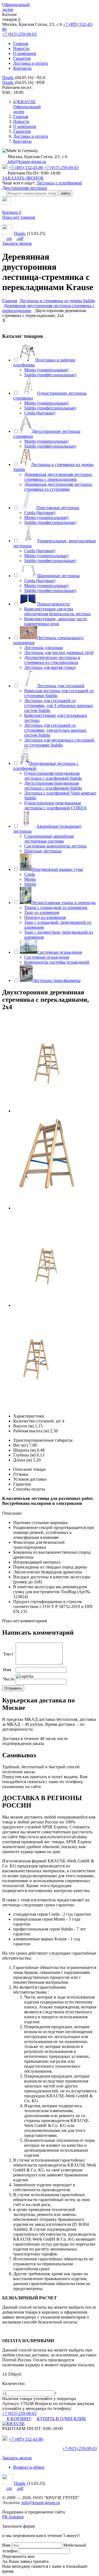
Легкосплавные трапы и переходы (64, 903)
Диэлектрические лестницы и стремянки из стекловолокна (52, 660)
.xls (9, 238)
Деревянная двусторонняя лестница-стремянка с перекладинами (58, 477)
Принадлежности (53, 604)
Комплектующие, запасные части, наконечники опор (56, 621)
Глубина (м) (24, 1455)
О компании (25, 53)
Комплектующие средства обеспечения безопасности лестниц (57, 611)
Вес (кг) (21, 1445)
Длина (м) (23, 1460)
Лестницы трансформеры (57, 980)
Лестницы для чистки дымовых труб (59, 653)
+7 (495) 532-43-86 (26, 168)
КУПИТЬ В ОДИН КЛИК (61, 2419)
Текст (8, 1654)
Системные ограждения (60, 952)
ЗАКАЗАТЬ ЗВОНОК (23, 178)
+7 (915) (80, 2449)
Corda (30, 874)
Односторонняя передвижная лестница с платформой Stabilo (53, 776)
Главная (21, 44)
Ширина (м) (24, 1450)
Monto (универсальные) (46, 370)
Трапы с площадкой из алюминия (56, 907)
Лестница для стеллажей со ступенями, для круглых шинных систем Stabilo (55, 730)
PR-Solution (13, 2517)
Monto (30, 879)
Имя (7, 1670)
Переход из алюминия (45, 917)
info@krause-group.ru (26, 162)
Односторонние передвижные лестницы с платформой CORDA (56, 805)
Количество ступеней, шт (37, 1421)
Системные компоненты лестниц (55, 846)
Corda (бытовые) (40, 413)
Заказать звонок (17, 243)
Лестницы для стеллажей (61, 686)
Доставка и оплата (31, 63)
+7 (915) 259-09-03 (19, 34)
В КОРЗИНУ (19, 2419)
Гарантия (22, 58)
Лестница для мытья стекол (50, 667)
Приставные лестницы (58, 508)
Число (9, 1679)
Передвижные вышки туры (57, 869)
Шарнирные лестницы (58, 576)
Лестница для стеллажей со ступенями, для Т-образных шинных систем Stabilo (59, 705)
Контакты (22, 68)
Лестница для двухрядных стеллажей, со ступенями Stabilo (60, 743)
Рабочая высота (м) (31, 1431)
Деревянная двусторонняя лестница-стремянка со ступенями (58, 487)
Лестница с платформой (59, 183)
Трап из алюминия (42, 912)
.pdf (20, 238)
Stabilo (30, 884)
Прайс (8, 78)
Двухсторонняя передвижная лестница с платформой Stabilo (53, 786)
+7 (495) (26, 2439)
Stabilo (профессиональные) (50, 375)
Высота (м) (24, 1426)
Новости (21, 48)
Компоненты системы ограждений (57, 962)
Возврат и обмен (29, 2467)
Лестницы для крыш (43, 648)
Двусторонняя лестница (25, 188)
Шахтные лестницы (43, 851)
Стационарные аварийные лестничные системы (49, 839)
